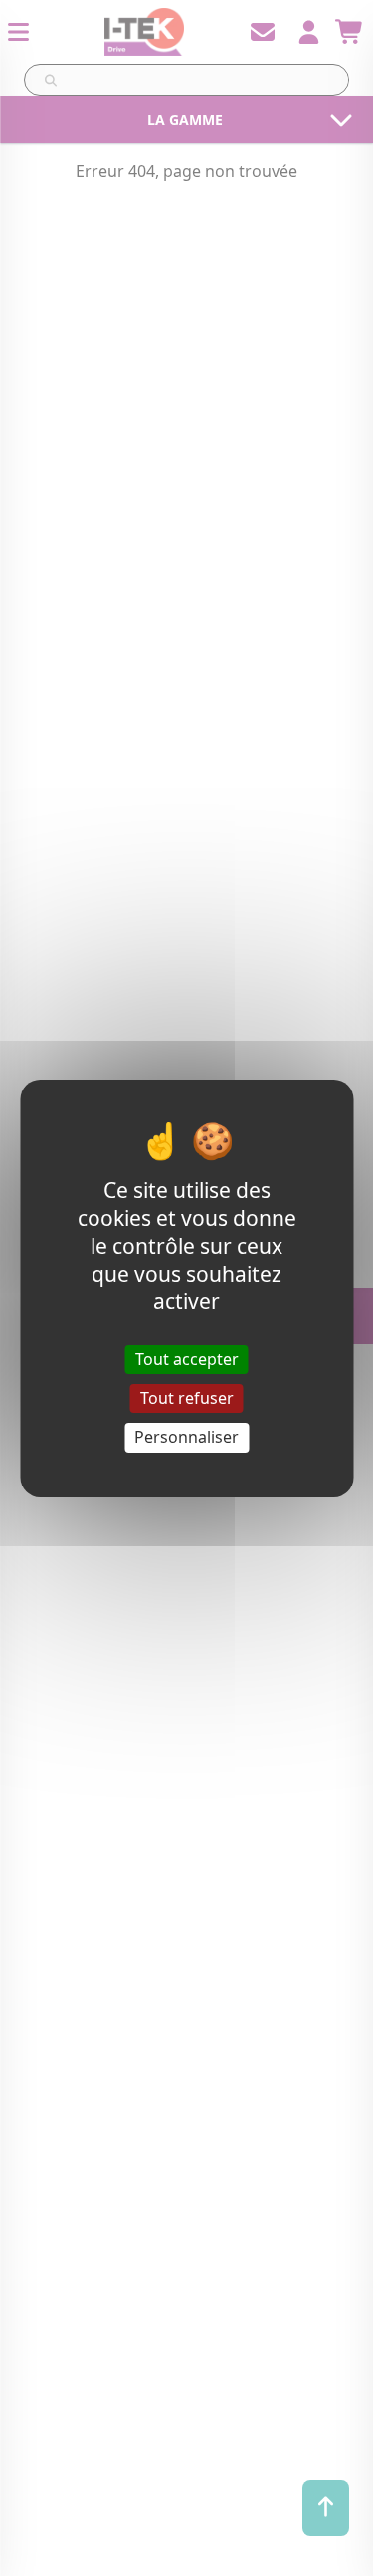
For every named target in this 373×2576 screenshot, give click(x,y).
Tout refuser (187, 1398)
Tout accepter (187, 1359)
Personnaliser (186, 1437)
